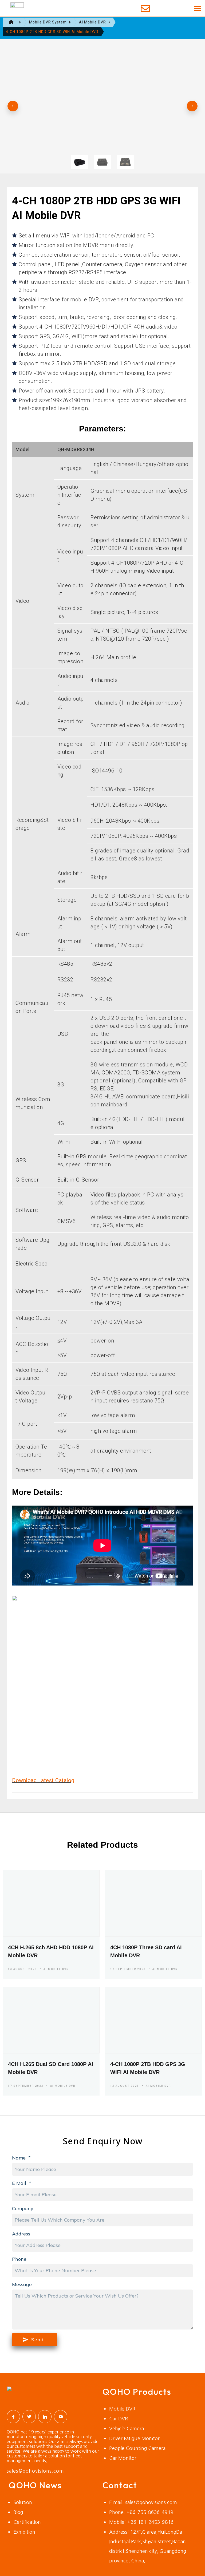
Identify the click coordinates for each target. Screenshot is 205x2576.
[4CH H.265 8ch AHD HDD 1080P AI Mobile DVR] (51, 1903)
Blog (18, 2512)
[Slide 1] (80, 162)
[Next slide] (192, 106)
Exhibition (24, 2532)
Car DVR (119, 2419)
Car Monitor (123, 2458)
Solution (23, 2502)
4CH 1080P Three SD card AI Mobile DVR (146, 1951)
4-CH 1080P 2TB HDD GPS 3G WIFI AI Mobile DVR (148, 2068)
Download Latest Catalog (43, 1780)
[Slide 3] (125, 162)
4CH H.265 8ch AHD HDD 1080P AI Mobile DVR (51, 1951)
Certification (27, 2522)
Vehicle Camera (127, 2429)
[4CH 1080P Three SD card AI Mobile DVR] (153, 1903)
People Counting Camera (137, 2448)
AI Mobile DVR (56, 1969)
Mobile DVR (122, 2409)
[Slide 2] (102, 162)
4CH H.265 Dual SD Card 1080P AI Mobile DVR (51, 2068)
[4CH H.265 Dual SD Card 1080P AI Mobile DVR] (51, 2020)
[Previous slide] (13, 106)
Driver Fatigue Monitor (134, 2438)
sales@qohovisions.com (35, 2471)
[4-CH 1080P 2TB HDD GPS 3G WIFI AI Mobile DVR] (153, 2020)
